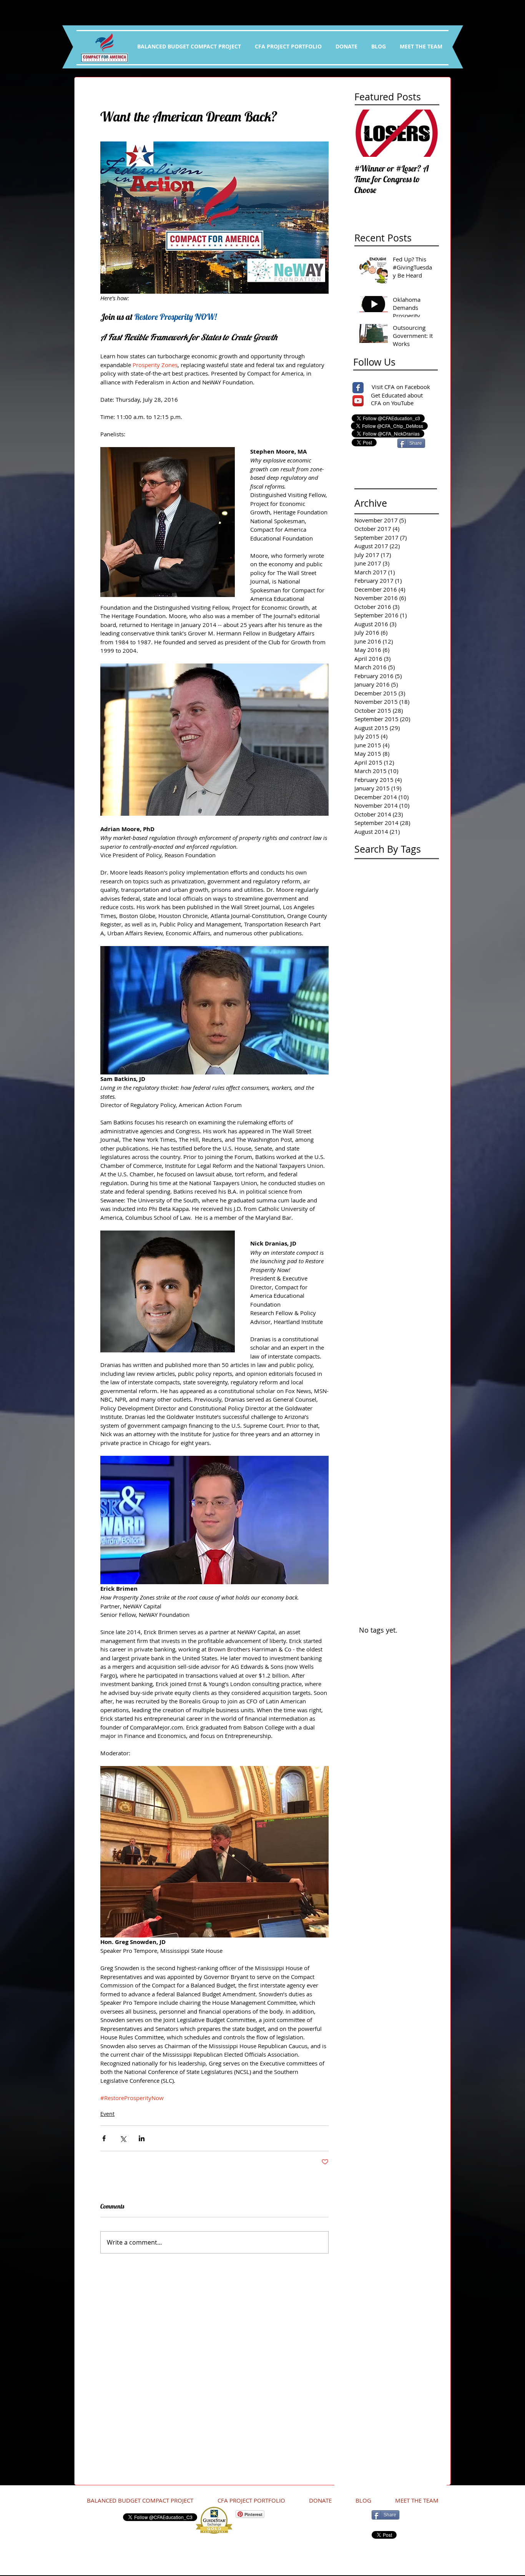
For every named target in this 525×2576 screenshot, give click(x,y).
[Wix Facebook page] (358, 388)
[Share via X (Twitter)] (123, 2138)
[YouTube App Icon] (358, 401)
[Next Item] (427, 133)
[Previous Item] (367, 133)
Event (107, 2114)
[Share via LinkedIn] (142, 2138)
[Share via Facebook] (104, 2138)
